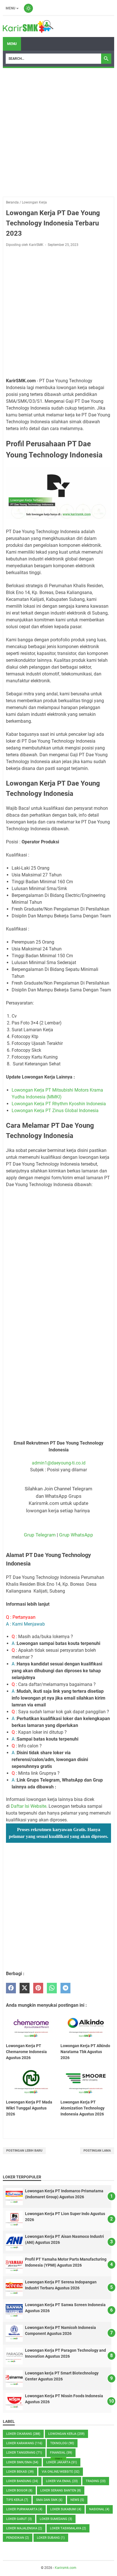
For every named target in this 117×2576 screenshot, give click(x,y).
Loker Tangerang (24, 2453)
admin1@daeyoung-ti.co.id (59, 1463)
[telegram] (65, 1988)
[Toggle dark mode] (28, 8)
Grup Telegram (40, 1535)
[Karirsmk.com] (28, 26)
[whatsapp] (52, 1988)
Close (58, 2459)
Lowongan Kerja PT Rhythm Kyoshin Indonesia (59, 1104)
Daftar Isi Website (29, 1806)
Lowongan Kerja (66, 2434)
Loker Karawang (24, 2443)
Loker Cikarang (23, 2434)
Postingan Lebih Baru (24, 2151)
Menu (11, 8)
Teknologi (62, 2443)
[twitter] (25, 1988)
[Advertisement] (58, 132)
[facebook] (11, 1988)
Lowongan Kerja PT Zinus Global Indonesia (55, 1111)
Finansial (61, 2453)
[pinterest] (38, 1988)
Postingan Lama (97, 2151)
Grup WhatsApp (76, 1535)
